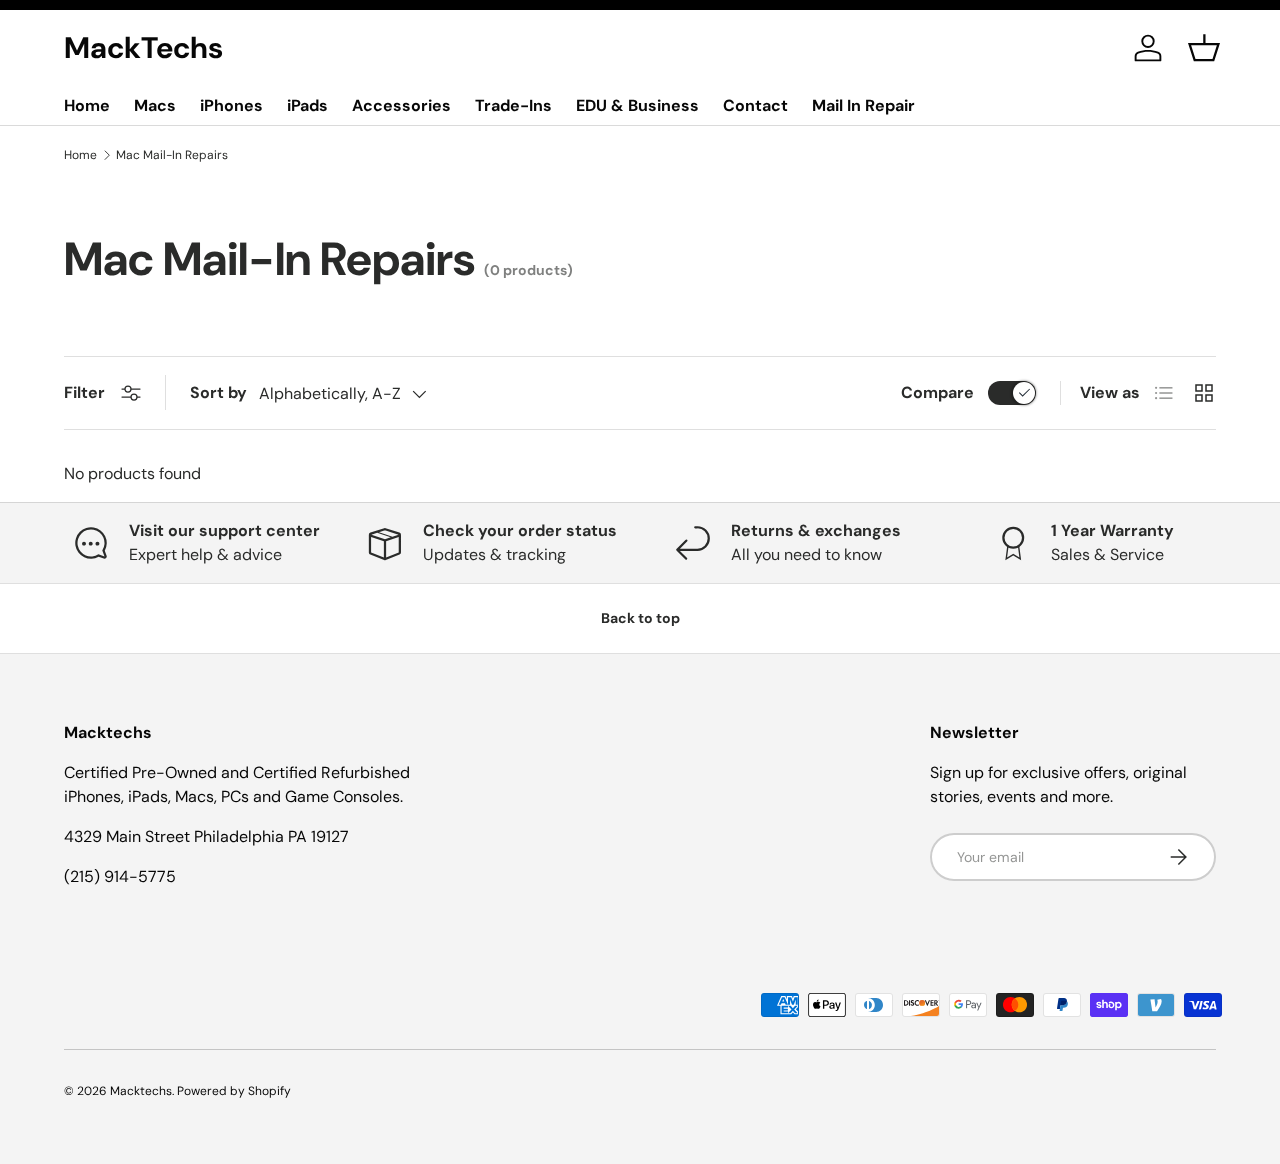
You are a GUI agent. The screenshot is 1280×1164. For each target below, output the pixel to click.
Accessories (401, 105)
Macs (155, 105)
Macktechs (141, 1091)
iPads (307, 105)
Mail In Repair (863, 105)
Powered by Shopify (234, 1091)
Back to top (640, 618)
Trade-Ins (513, 105)
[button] (1204, 48)
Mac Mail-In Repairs (172, 155)
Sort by (218, 392)
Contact (755, 105)
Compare (937, 392)
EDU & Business (637, 105)
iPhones (231, 105)
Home (87, 105)
